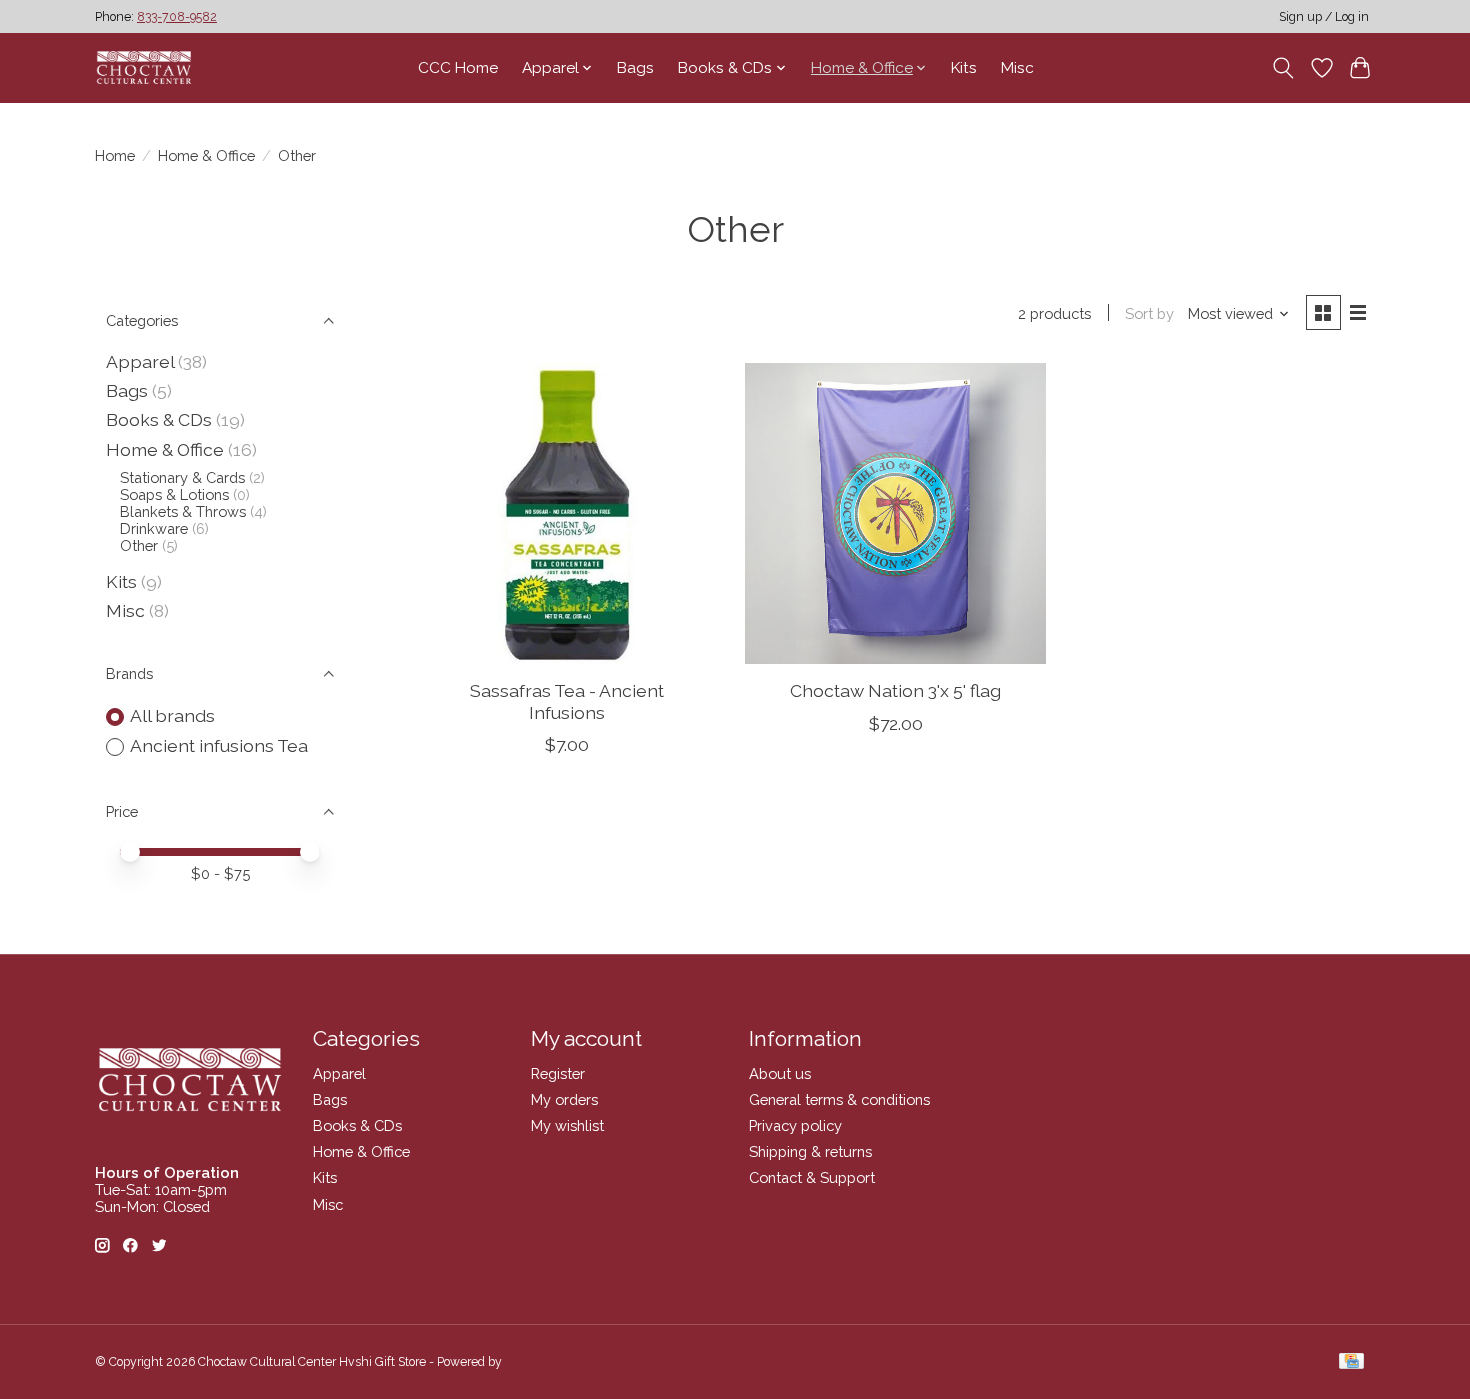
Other (139, 545)
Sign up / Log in (1324, 17)
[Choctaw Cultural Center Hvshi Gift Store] (144, 67)
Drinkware (154, 528)
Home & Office (206, 155)
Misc (1017, 68)
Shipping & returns (810, 1151)
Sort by (1149, 313)
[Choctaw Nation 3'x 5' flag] (895, 513)
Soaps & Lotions (174, 494)
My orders (564, 1099)
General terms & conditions (839, 1099)
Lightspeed (536, 1362)
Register (558, 1073)
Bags (635, 68)
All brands (172, 715)
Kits (964, 68)
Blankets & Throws (183, 511)
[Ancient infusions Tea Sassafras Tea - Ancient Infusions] (567, 513)
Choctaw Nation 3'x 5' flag (895, 690)
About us (780, 1073)
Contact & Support (812, 1177)
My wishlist (567, 1125)
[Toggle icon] (1283, 68)
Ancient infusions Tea (219, 745)
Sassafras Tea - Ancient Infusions (567, 701)
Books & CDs (159, 419)
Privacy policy (795, 1125)
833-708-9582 (177, 17)
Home (115, 155)
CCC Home (458, 68)
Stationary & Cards (182, 477)
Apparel (140, 361)
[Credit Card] (1351, 1362)
